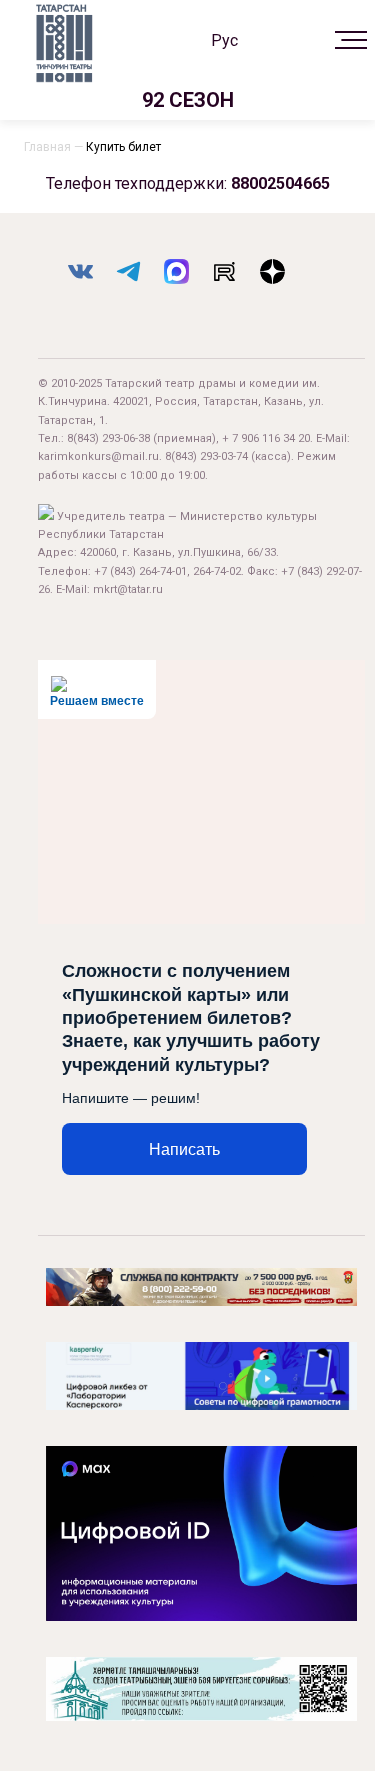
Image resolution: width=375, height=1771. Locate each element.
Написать (184, 1149)
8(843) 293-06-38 (108, 438)
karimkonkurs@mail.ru (98, 456)
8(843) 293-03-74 (206, 456)
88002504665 (280, 183)
